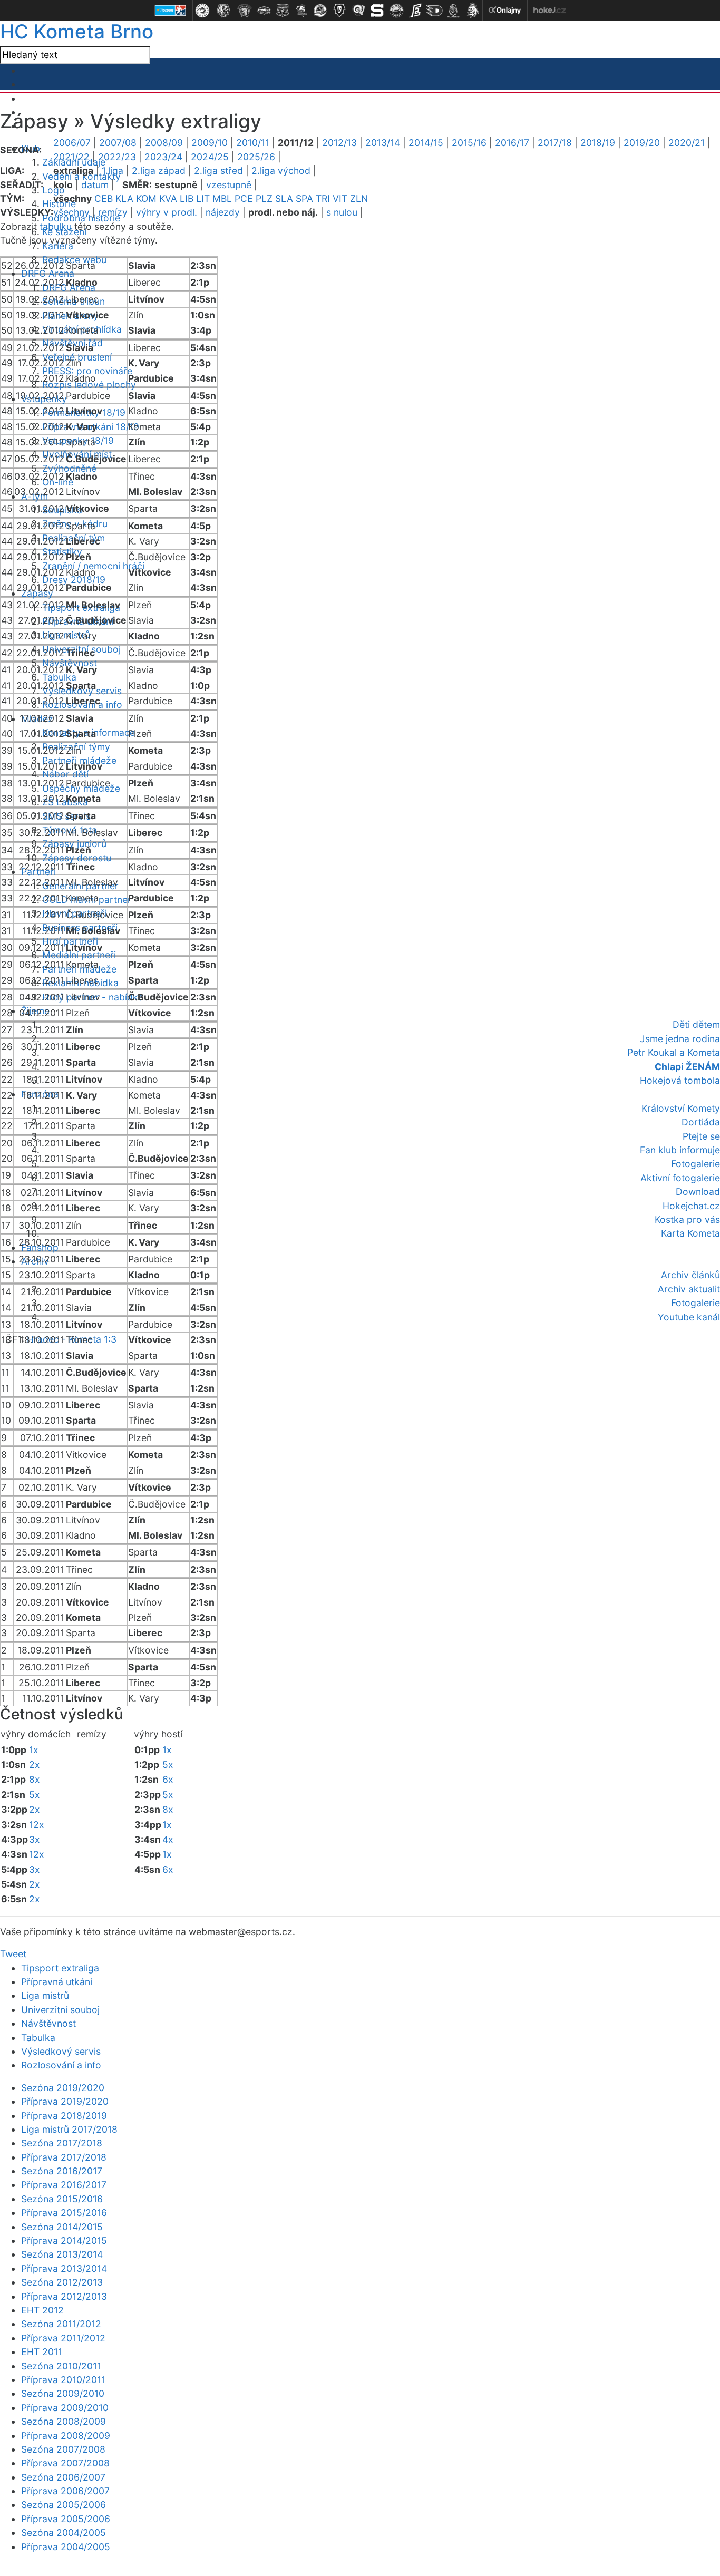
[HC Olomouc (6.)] (301, 11)
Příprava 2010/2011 (63, 2380)
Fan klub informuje (680, 1150)
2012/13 (339, 143)
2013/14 (383, 143)
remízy (113, 212)
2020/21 (687, 143)
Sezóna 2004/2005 (64, 2533)
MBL (222, 198)
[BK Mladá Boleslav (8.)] (339, 11)
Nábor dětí (65, 774)
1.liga (113, 171)
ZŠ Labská (65, 802)
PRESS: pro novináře (87, 371)
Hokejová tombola (680, 1080)
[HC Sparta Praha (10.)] (377, 11)
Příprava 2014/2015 (64, 2240)
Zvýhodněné (69, 468)
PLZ (264, 198)
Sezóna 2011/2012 (61, 2324)
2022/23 (117, 157)
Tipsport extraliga (60, 1968)
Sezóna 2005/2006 (64, 2505)
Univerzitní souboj (60, 2010)
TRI (323, 198)
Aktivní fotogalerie (680, 1178)
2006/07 (72, 143)
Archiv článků (690, 1275)
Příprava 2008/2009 (66, 2436)
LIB (187, 198)
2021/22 (71, 157)
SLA (284, 198)
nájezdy (223, 212)
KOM (146, 198)
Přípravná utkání (57, 1982)
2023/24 (163, 157)
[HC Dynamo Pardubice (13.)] (434, 11)
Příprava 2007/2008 (65, 2463)
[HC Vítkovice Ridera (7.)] (320, 11)
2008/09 (164, 143)
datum (95, 185)
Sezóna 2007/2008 (63, 2449)
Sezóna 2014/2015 (62, 2227)
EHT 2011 (42, 2352)
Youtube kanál (689, 1317)
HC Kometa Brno (77, 31)
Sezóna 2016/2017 (62, 2171)
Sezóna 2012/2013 (62, 2282)
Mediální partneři (79, 955)
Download (698, 1192)
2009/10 (210, 143)
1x (34, 1750)
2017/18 (555, 143)
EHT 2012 (42, 2310)
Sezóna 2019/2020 (63, 2088)
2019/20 (642, 143)
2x (35, 1765)
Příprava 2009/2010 (65, 2408)
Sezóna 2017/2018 (62, 2143)
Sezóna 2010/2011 (61, 2366)
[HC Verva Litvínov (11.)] (396, 11)
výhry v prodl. (167, 212)
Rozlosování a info (61, 2065)
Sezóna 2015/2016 (62, 2199)
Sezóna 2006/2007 (63, 2477)
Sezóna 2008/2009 (64, 2421)
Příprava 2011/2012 (63, 2338)
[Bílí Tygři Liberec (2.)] (223, 11)
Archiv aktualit (689, 1289)
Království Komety (681, 1108)
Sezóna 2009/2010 (63, 2393)
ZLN (359, 198)
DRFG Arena (48, 273)
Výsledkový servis (61, 2051)
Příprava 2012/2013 (64, 2296)
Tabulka (38, 2038)
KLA (124, 198)
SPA (304, 198)
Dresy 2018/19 (74, 580)
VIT (340, 198)
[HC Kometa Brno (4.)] (264, 11)
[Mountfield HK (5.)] (283, 11)
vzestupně (229, 185)
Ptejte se (701, 1136)
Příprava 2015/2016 (64, 2213)
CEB (104, 198)
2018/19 (598, 143)
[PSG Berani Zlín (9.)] (358, 11)
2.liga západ (159, 171)
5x (35, 1795)
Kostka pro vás (687, 1219)
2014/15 (426, 143)
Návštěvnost (48, 2023)
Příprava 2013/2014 (64, 2268)
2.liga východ (281, 171)
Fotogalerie (695, 1164)
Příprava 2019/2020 (65, 2101)
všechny (71, 212)
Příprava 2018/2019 (64, 2116)
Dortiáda (701, 1122)
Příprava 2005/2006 (66, 2519)
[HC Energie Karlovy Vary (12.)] (415, 11)
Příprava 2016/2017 (64, 2185)
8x (35, 1779)
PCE (244, 198)
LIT (203, 198)
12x (37, 1825)
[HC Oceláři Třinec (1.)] (202, 11)
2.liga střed (218, 171)
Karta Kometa (690, 1233)
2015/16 (469, 143)
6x (168, 1779)
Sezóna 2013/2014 (62, 2254)
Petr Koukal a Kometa (674, 1052)
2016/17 (512, 143)
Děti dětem (696, 1024)
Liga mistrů (45, 1995)
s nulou (342, 212)
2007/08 (118, 143)
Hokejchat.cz (691, 1206)
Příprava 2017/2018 (64, 2157)
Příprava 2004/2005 (66, 2547)
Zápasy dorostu (77, 858)
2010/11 (253, 143)
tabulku (56, 226)
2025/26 (256, 157)
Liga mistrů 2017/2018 (69, 2129)
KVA (168, 198)
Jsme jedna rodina (680, 1039)
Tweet (13, 1954)
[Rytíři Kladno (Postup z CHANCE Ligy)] (453, 11)
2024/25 (210, 157)
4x (168, 1839)
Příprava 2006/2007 (65, 2491)
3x (35, 1839)
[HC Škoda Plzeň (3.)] (245, 11)
